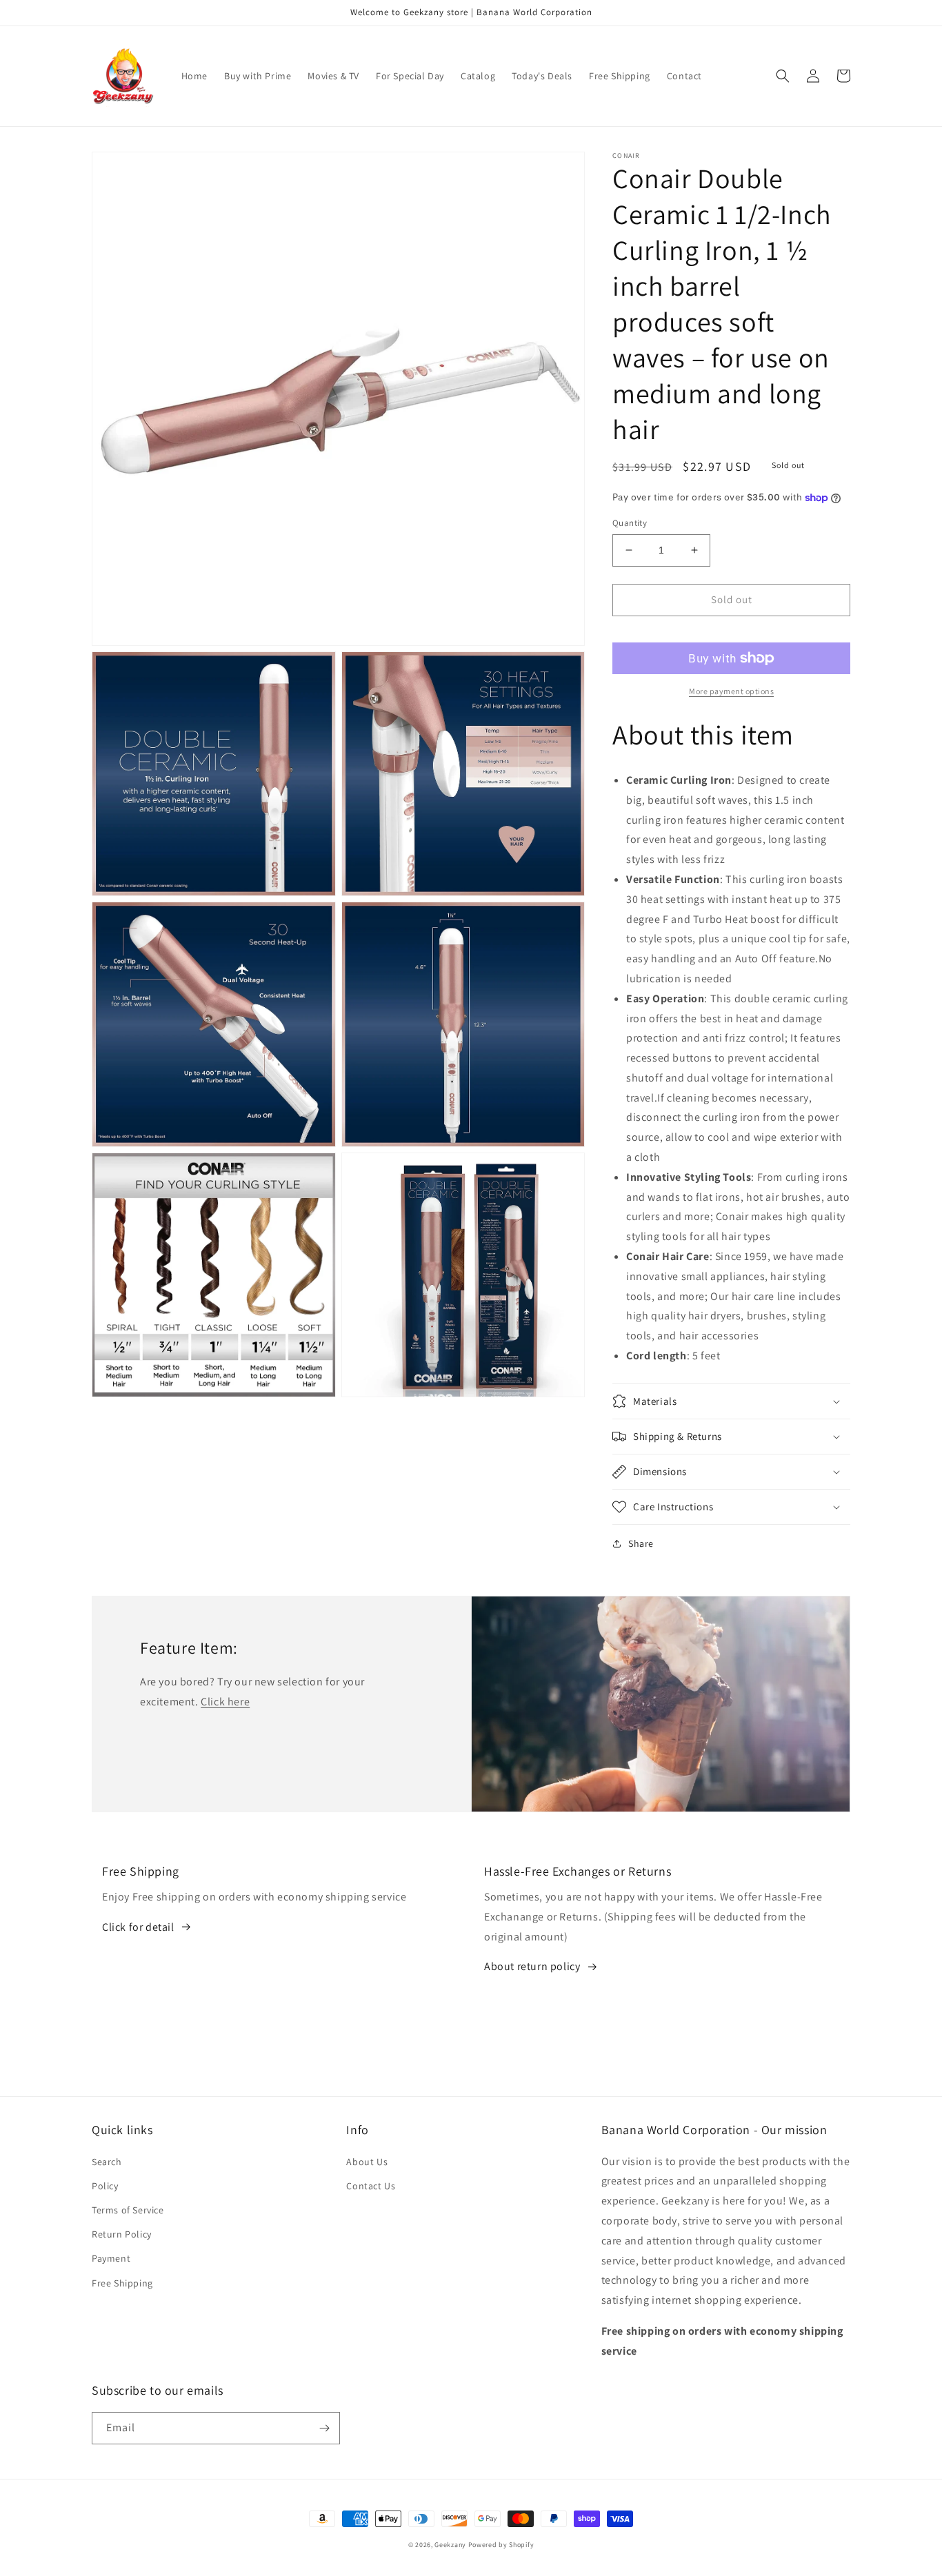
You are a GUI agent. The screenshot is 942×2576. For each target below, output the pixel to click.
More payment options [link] (731, 691)
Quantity (630, 523)
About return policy (532, 1966)
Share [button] (641, 1543)
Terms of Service (128, 2210)
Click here (225, 1702)
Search (107, 2162)
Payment (111, 2258)
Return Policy (122, 2234)
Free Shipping (122, 2283)
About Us (367, 2162)
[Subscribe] (324, 2428)
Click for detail (138, 1927)
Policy (105, 2186)
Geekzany (450, 2545)
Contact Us (371, 2186)
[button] (783, 76)
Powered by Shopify (501, 2545)
